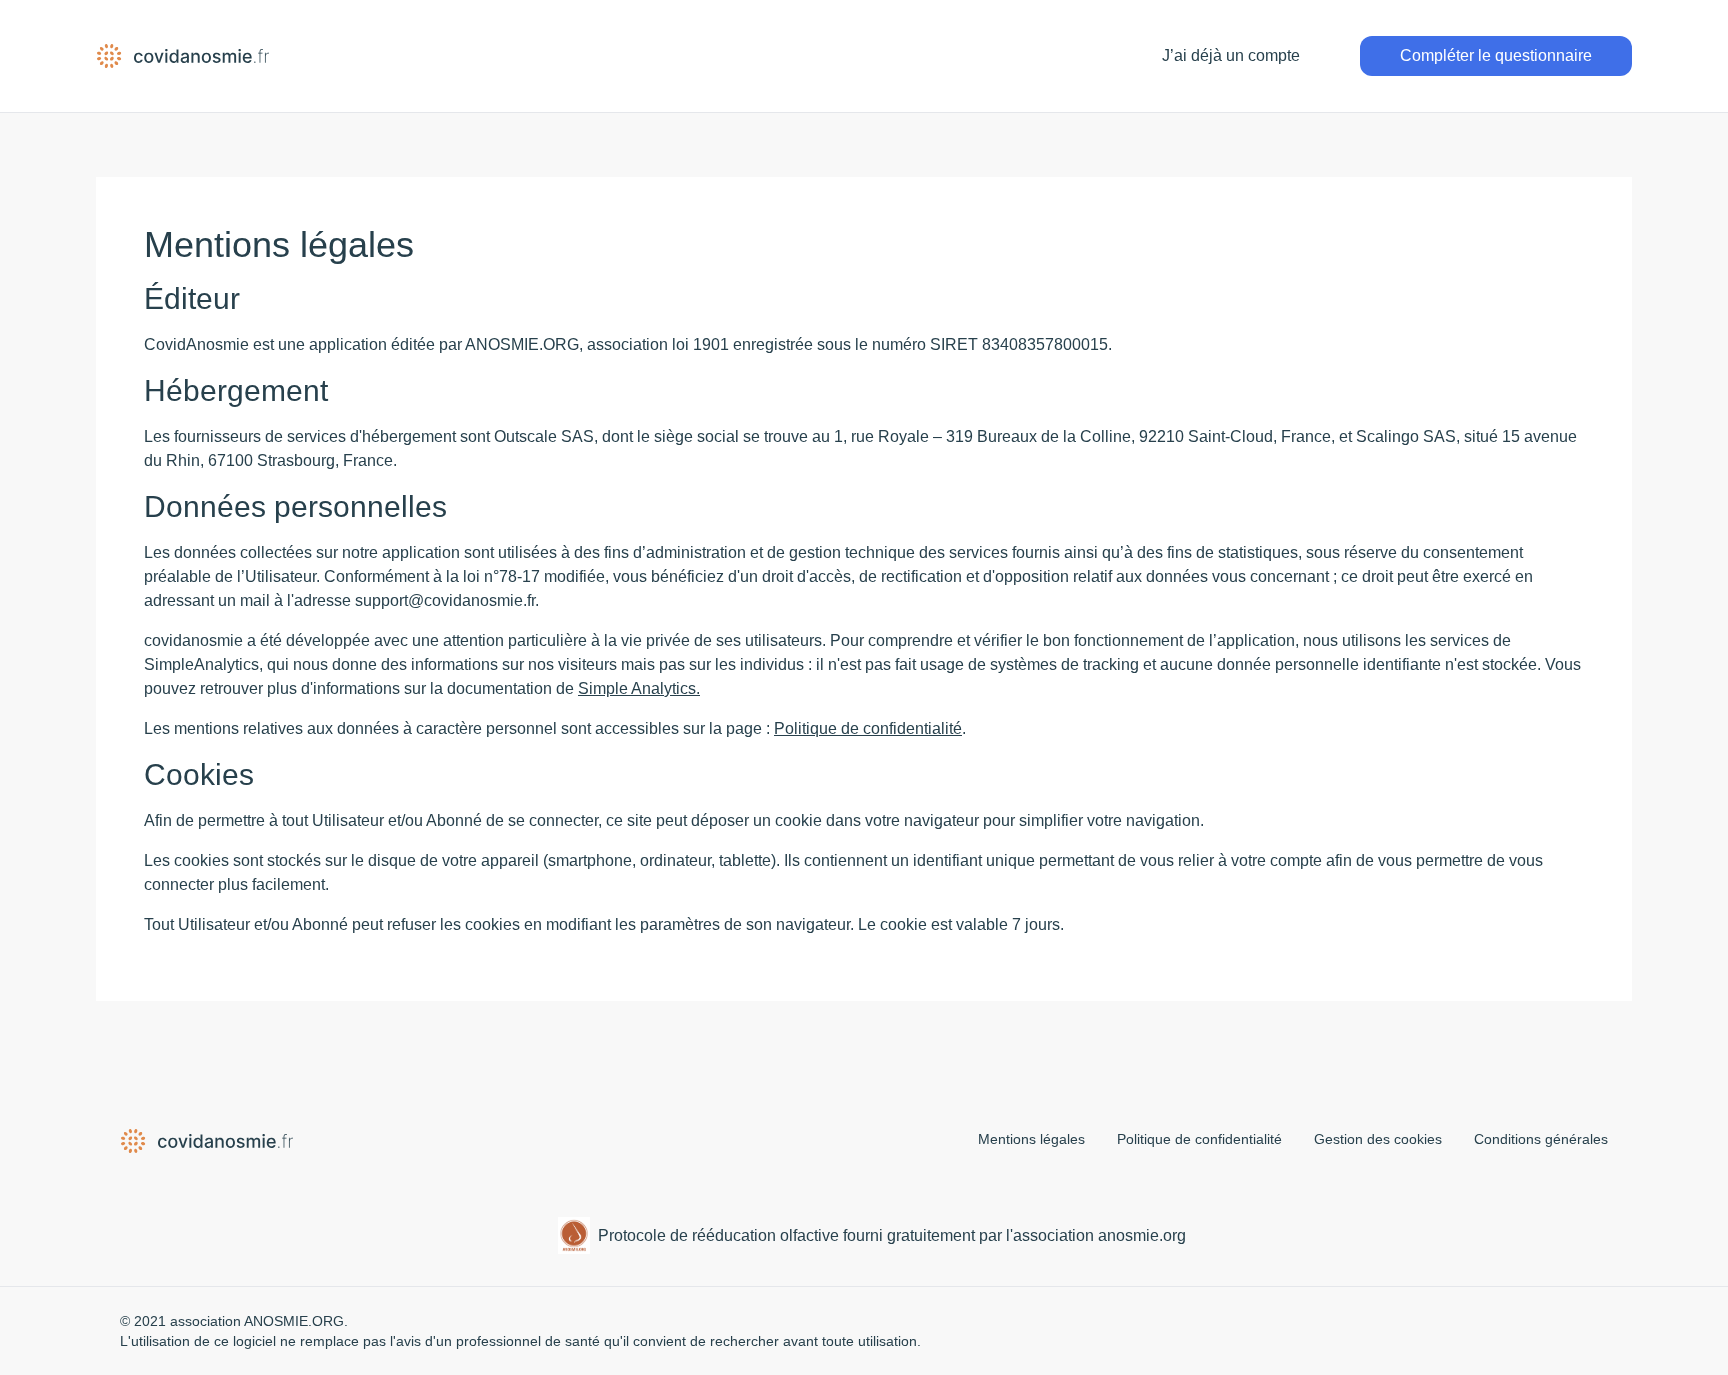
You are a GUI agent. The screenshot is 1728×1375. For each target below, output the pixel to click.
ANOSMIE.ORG (294, 1321)
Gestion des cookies (1378, 1139)
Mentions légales (1031, 1139)
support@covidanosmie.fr (445, 600)
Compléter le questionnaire (1496, 55)
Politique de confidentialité (868, 728)
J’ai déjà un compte (1231, 55)
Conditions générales (1541, 1139)
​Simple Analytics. (639, 688)
